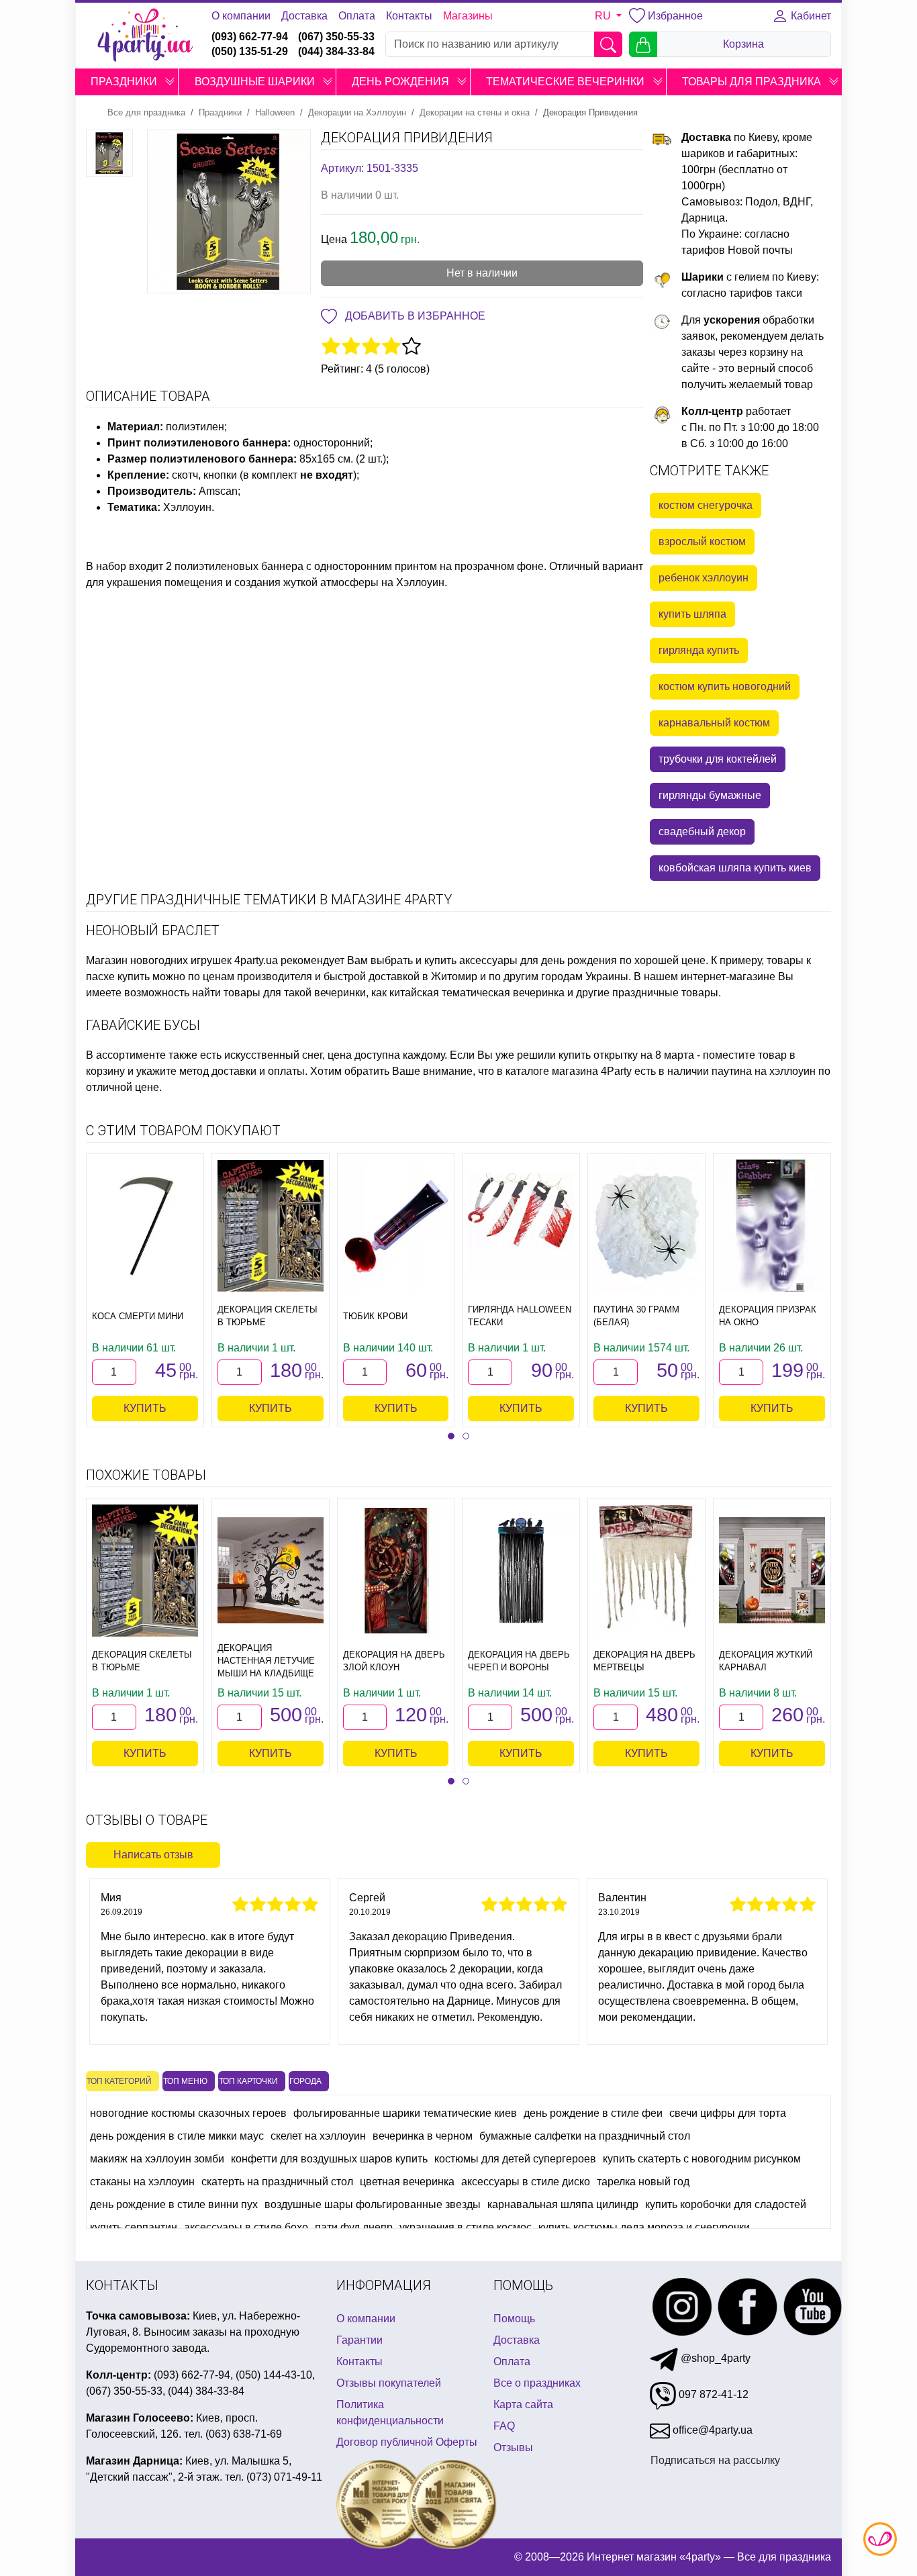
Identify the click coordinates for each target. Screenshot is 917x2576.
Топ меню (185, 2081)
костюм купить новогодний (725, 686)
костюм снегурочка (706, 505)
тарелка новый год (643, 2182)
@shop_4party (714, 2358)
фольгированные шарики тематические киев (405, 2113)
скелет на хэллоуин (318, 2136)
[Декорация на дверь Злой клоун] (396, 1570)
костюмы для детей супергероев (515, 2159)
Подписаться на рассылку (715, 2460)
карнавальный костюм (714, 723)
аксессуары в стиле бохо (246, 2227)
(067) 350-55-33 (336, 37)
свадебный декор (702, 831)
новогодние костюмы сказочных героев (188, 2113)
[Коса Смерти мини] (145, 1226)
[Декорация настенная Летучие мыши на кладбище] (271, 1570)
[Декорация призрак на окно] (772, 1226)
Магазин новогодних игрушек (159, 960)
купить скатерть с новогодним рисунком (702, 2159)
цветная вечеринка (407, 2182)
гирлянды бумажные (710, 795)
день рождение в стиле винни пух (174, 2204)
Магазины (468, 16)
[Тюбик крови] (396, 1226)
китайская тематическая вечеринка (477, 993)
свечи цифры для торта (728, 2113)
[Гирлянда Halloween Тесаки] (521, 1226)
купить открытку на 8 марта (626, 1055)
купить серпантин (134, 2227)
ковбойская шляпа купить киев (735, 868)
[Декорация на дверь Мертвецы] (646, 1570)
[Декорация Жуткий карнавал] (772, 1570)
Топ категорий (119, 2081)
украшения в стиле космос (466, 2227)
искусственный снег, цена (288, 1055)
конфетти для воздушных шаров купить (329, 2159)
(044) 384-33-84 (336, 51)
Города (305, 2081)
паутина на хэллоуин (764, 1071)
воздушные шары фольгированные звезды (373, 2204)
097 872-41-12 (712, 2394)
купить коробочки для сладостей (726, 2204)
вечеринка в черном (423, 2136)
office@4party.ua (711, 2430)
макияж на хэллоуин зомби (157, 2159)
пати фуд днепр (354, 2227)
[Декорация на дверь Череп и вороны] (521, 1570)
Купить (145, 1408)
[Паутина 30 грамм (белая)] (646, 1226)
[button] (170, 82)
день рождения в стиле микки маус (177, 2136)
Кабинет (810, 16)
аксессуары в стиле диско (526, 2182)
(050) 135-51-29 (250, 51)
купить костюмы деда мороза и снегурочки (644, 2227)
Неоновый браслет (153, 931)
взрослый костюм (702, 541)
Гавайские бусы (143, 1025)
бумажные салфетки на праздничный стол (585, 2136)
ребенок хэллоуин (704, 578)
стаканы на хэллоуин (142, 2182)
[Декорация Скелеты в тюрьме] (271, 1226)
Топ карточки (248, 2081)
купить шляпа (692, 614)
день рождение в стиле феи (593, 2113)
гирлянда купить (699, 650)
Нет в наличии (482, 273)
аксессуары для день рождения (538, 960)
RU (604, 16)
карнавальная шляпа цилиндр (563, 2204)
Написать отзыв (153, 1855)
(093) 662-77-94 (250, 37)
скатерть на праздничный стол (277, 2182)
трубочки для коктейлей (718, 759)
